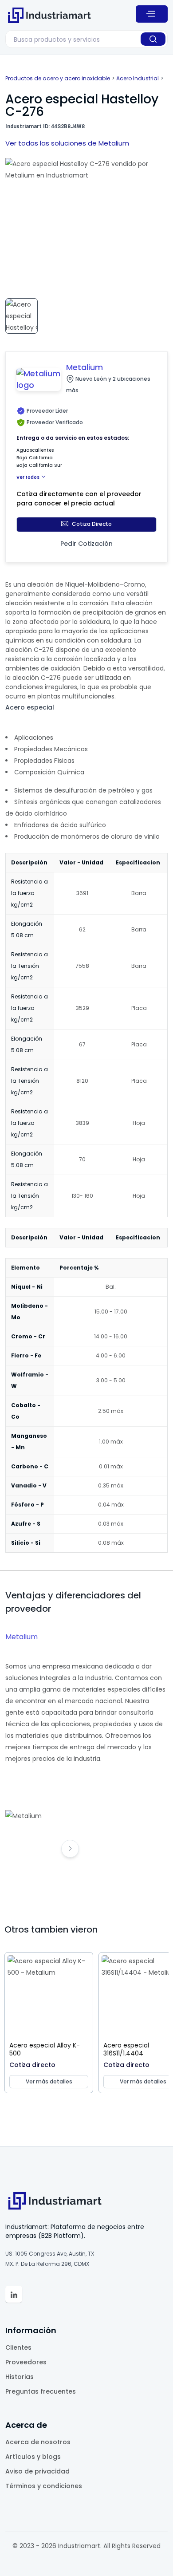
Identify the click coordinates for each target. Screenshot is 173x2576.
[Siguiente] (70, 1849)
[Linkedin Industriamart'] (14, 2294)
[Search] (153, 39)
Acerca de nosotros (38, 2442)
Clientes (18, 2347)
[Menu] (152, 14)
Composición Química (49, 772)
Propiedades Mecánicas (51, 749)
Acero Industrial (138, 78)
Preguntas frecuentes (41, 2391)
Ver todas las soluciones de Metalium (67, 143)
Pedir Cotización (86, 544)
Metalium (22, 1637)
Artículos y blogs (33, 2457)
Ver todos (28, 477)
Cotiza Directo (92, 524)
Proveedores (26, 2362)
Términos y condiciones (44, 2486)
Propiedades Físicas (44, 761)
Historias (20, 2377)
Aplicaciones (34, 738)
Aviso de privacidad (37, 2471)
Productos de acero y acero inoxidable (58, 78)
